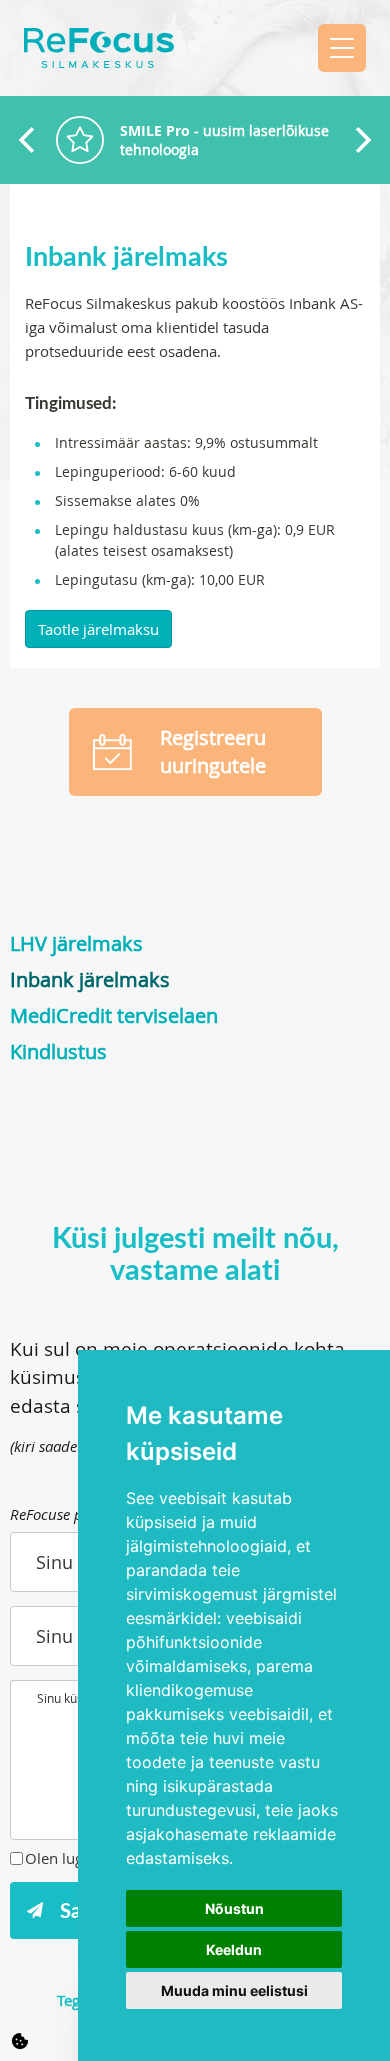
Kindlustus (58, 1051)
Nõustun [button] (234, 1908)
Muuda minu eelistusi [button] (234, 1990)
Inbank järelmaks (90, 979)
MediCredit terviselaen (114, 1015)
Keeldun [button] (234, 1949)
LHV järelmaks (76, 943)
